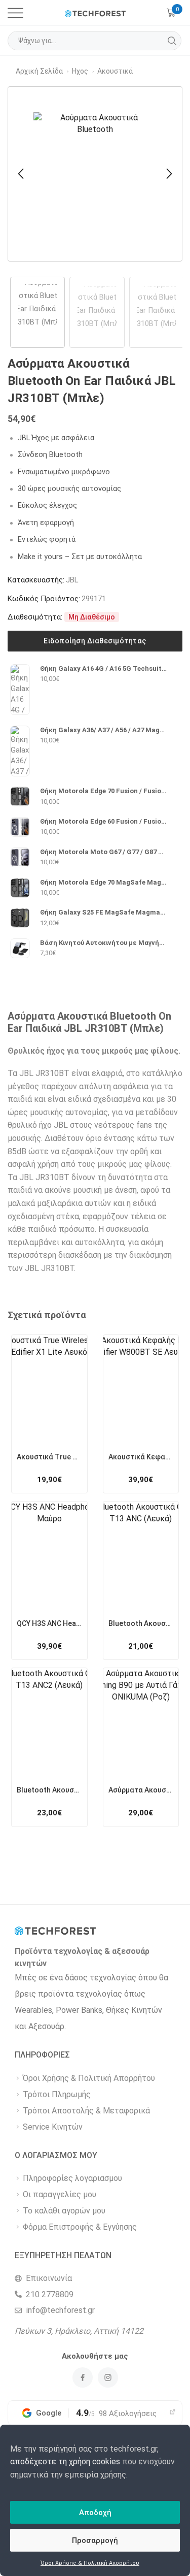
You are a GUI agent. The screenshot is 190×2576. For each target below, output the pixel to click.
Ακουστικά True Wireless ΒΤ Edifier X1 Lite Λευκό (49, 1457)
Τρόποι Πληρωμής (57, 2094)
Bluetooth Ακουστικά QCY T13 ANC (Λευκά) (141, 1623)
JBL (72, 580)
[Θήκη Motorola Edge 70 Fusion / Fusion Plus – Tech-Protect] (20, 796)
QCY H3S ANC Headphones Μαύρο (49, 1623)
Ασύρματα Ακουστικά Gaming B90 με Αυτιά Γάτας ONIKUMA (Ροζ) (141, 1790)
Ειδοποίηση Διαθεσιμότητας (95, 641)
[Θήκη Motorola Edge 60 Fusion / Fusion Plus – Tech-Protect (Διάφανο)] (20, 827)
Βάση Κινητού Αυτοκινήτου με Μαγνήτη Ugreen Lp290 (104, 943)
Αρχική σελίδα (39, 71)
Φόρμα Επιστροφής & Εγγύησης (80, 2227)
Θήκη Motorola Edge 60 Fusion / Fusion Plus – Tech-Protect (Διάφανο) (104, 821)
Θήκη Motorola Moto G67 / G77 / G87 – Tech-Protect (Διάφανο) (104, 852)
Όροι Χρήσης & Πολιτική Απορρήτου (90, 2563)
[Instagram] (108, 2377)
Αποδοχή (95, 2513)
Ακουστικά (115, 71)
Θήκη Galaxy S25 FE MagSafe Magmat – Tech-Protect (104, 912)
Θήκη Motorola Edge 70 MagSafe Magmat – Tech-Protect (104, 882)
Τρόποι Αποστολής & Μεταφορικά (86, 2111)
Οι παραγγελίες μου (60, 2194)
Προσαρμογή (95, 2540)
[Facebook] (83, 2377)
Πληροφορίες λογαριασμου (72, 2178)
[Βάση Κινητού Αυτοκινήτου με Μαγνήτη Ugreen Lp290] (20, 948)
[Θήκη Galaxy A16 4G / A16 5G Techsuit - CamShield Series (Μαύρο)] (20, 690)
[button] (21, 174)
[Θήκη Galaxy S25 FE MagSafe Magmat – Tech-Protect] (20, 918)
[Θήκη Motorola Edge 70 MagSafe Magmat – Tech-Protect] (20, 888)
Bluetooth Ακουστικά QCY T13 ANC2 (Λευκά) (49, 1790)
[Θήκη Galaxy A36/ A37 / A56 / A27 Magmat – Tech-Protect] (20, 751)
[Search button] (172, 41)
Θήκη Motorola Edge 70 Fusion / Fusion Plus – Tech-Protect (104, 791)
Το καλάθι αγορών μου (64, 2211)
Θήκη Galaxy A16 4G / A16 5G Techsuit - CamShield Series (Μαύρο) (104, 669)
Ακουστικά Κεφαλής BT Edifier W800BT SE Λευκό (141, 1457)
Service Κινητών (53, 2127)
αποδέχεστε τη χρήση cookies (65, 2461)
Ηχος (80, 71)
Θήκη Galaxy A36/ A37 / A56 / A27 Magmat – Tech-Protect (104, 730)
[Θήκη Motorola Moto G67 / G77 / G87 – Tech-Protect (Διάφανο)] (20, 857)
